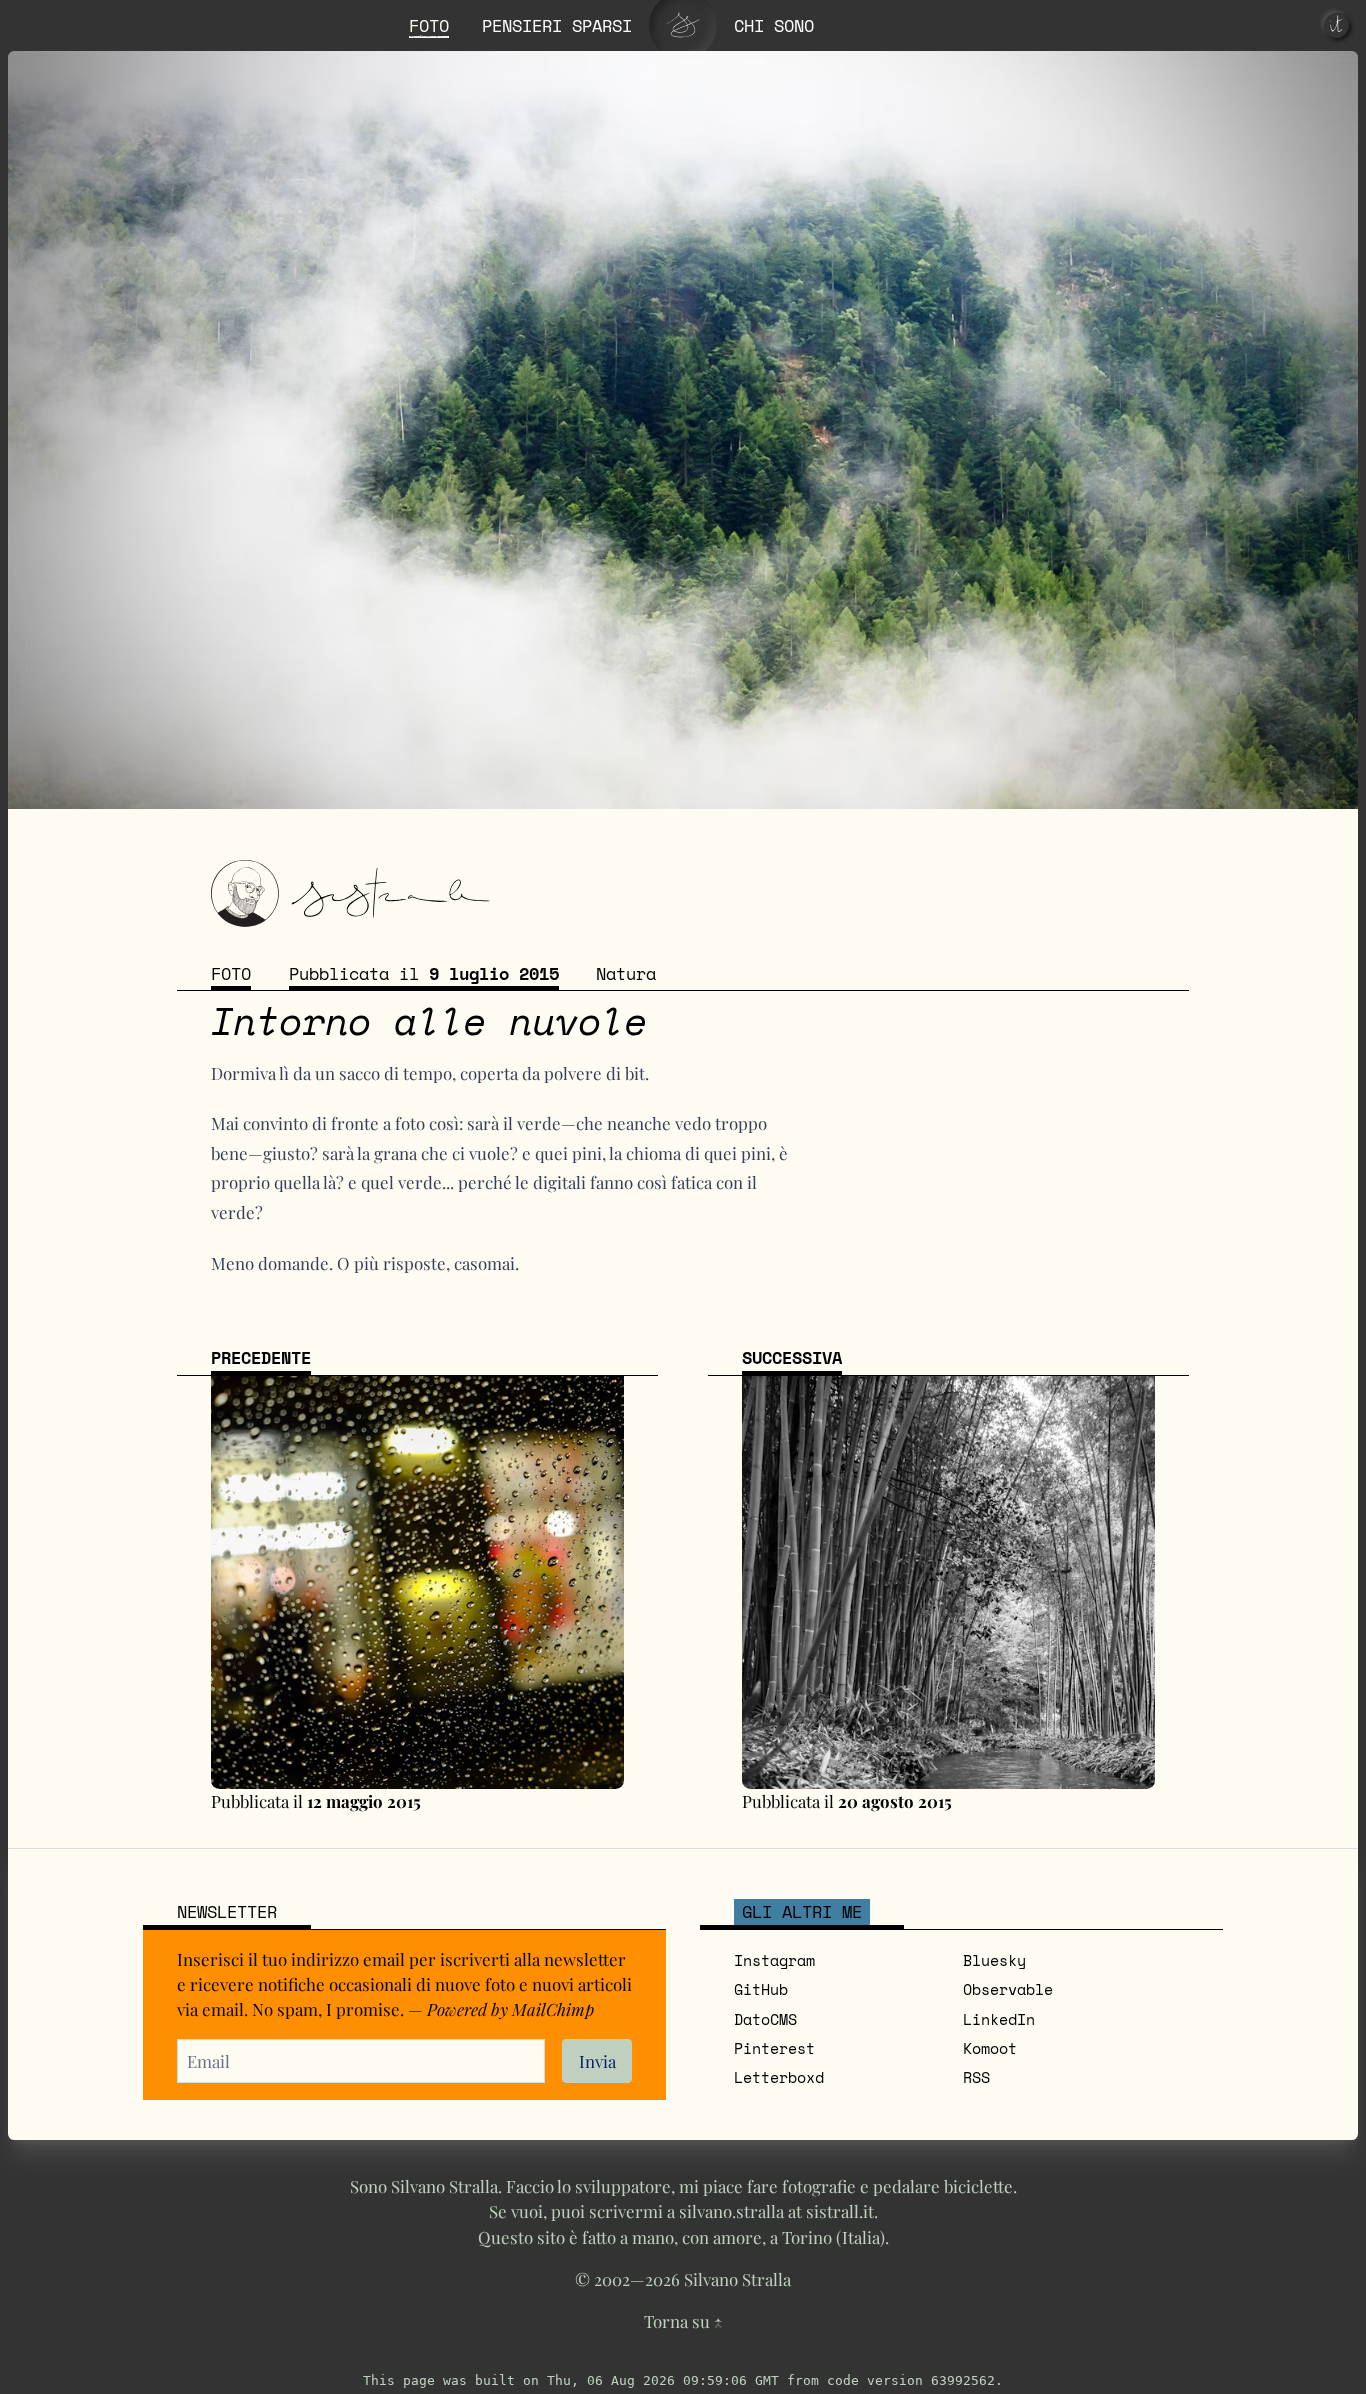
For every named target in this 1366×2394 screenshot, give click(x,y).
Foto (231, 973)
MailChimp (553, 2009)
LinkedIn (999, 2019)
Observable (1008, 1989)
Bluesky (994, 1960)
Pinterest (774, 2048)
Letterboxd (779, 2077)
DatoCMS (765, 2019)
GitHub (761, 1989)
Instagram (774, 1960)
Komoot (990, 2048)
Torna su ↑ (683, 2321)
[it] (1336, 25)
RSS (976, 2077)
